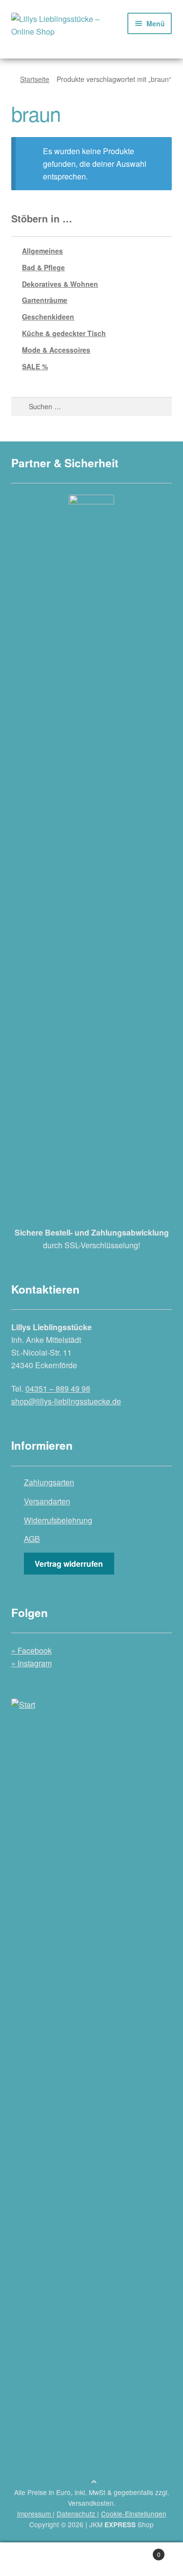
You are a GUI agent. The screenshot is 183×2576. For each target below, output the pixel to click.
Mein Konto (30, 2559)
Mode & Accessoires (56, 350)
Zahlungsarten (49, 1482)
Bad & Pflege (43, 267)
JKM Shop (122, 2524)
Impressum (35, 2514)
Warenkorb (141, 2551)
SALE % (35, 366)
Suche (91, 2559)
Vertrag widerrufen (69, 1564)
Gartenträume (45, 300)
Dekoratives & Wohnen (60, 284)
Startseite (35, 79)
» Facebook (31, 1650)
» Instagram (31, 1663)
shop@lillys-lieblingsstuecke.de (66, 1401)
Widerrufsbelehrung (58, 1520)
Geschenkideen (48, 317)
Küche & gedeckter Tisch (64, 333)
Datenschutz (77, 2514)
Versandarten (47, 1501)
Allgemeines (42, 251)
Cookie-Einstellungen (134, 2514)
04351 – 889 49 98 (58, 1388)
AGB (32, 1539)
